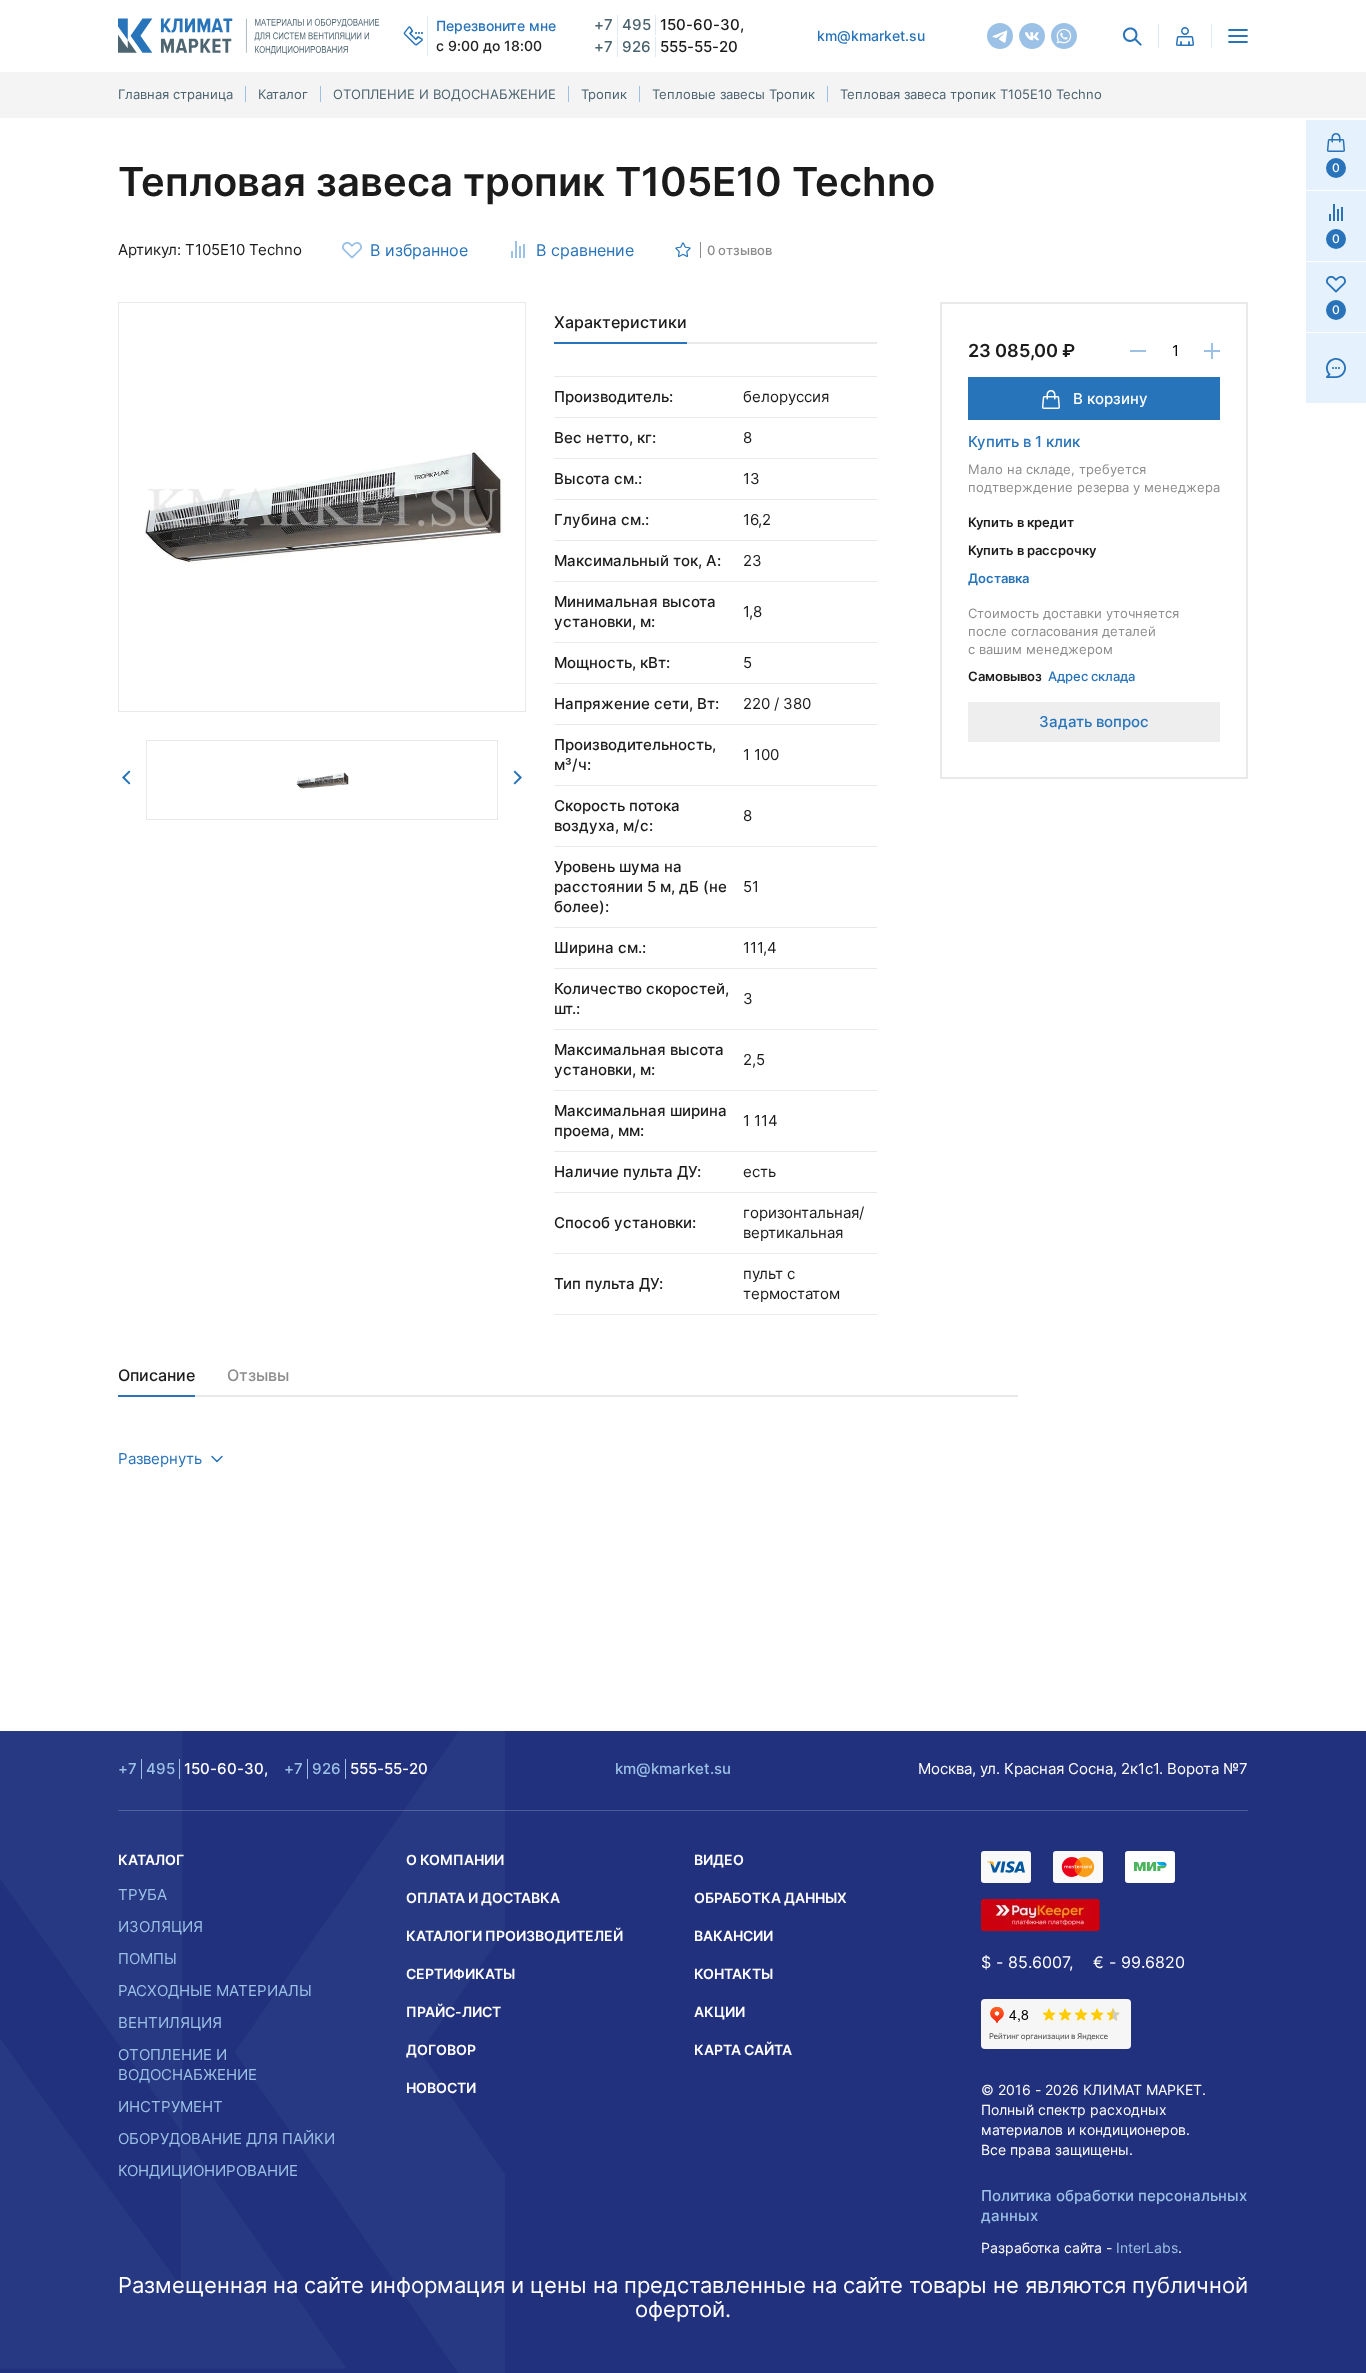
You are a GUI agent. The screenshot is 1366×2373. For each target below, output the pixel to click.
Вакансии (733, 1935)
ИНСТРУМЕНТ (170, 2106)
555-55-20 (666, 46)
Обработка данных (770, 1897)
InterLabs (1147, 2247)
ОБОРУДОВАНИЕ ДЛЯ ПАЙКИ (226, 2138)
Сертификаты (460, 1973)
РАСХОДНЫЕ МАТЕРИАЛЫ (215, 1990)
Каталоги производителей (514, 1935)
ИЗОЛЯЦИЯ (160, 1926)
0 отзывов (739, 250)
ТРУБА (142, 1894)
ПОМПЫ (147, 1958)
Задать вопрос (1094, 721)
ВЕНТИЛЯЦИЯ (170, 2022)
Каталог (151, 1859)
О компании (455, 1859)
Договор (441, 2049)
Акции (719, 2011)
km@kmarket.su (871, 35)
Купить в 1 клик (1024, 441)
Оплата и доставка (483, 1897)
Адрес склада (1091, 676)
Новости (441, 2087)
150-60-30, (669, 24)
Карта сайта (743, 2049)
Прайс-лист (453, 2011)
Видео (719, 1859)
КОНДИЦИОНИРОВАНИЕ (208, 2170)
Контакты (733, 1973)
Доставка (998, 578)
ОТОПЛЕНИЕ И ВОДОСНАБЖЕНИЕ (187, 2064)
